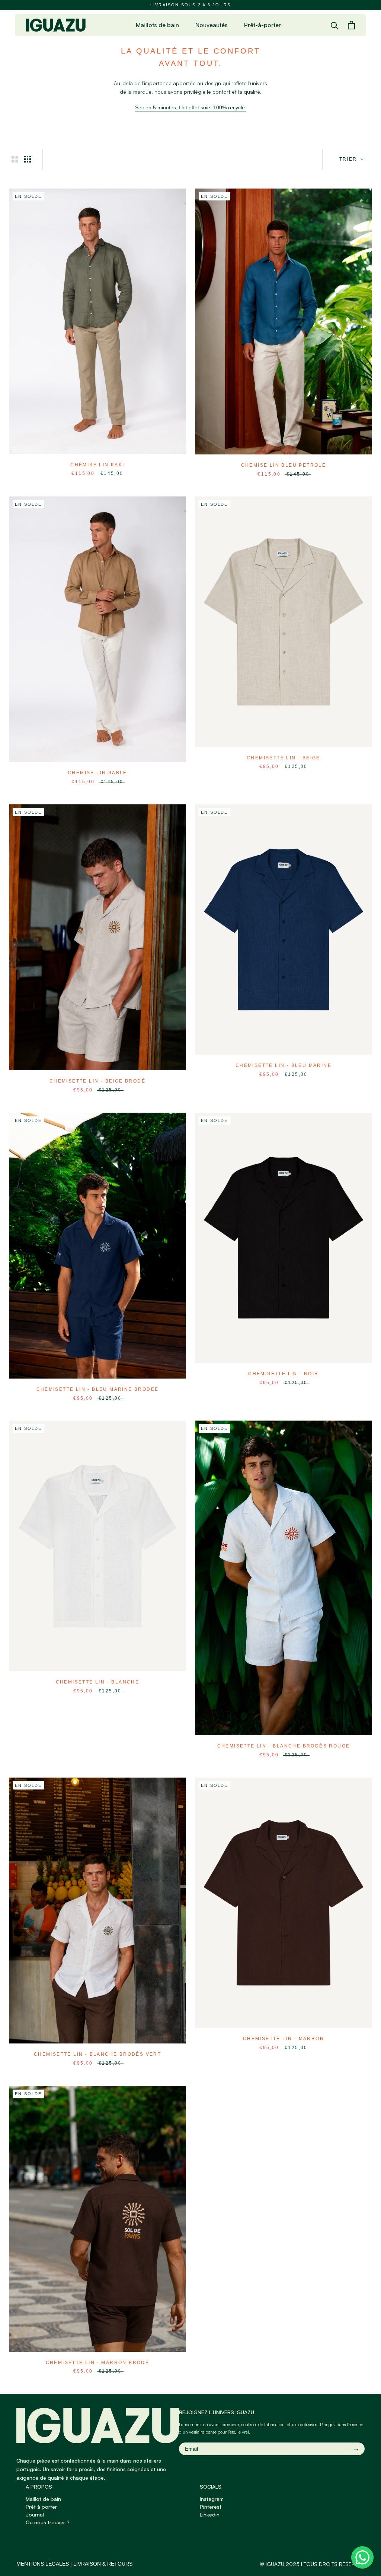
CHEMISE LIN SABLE (97, 773)
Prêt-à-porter (262, 25)
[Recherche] (335, 25)
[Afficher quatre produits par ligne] (28, 159)
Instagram (212, 2499)
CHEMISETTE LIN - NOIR (283, 1374)
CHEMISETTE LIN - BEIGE (284, 758)
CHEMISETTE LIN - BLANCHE (98, 1682)
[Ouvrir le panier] (351, 25)
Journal (35, 2514)
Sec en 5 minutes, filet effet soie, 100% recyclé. (191, 107)
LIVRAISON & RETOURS (103, 2564)
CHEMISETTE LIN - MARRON (284, 2039)
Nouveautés (212, 25)
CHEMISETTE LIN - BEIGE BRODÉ (97, 1081)
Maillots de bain (157, 25)
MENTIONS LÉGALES (43, 2564)
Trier (349, 159)
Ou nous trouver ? (48, 2522)
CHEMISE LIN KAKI (97, 465)
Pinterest (211, 2507)
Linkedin (210, 2514)
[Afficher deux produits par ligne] (15, 159)
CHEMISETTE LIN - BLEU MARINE (284, 1065)
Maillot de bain (43, 2499)
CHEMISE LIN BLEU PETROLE (284, 465)
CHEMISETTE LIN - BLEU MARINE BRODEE (98, 1389)
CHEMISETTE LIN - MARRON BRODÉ (98, 2363)
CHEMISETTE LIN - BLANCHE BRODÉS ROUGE (284, 1746)
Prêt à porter (41, 2507)
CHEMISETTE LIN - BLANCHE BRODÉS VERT (97, 2054)
